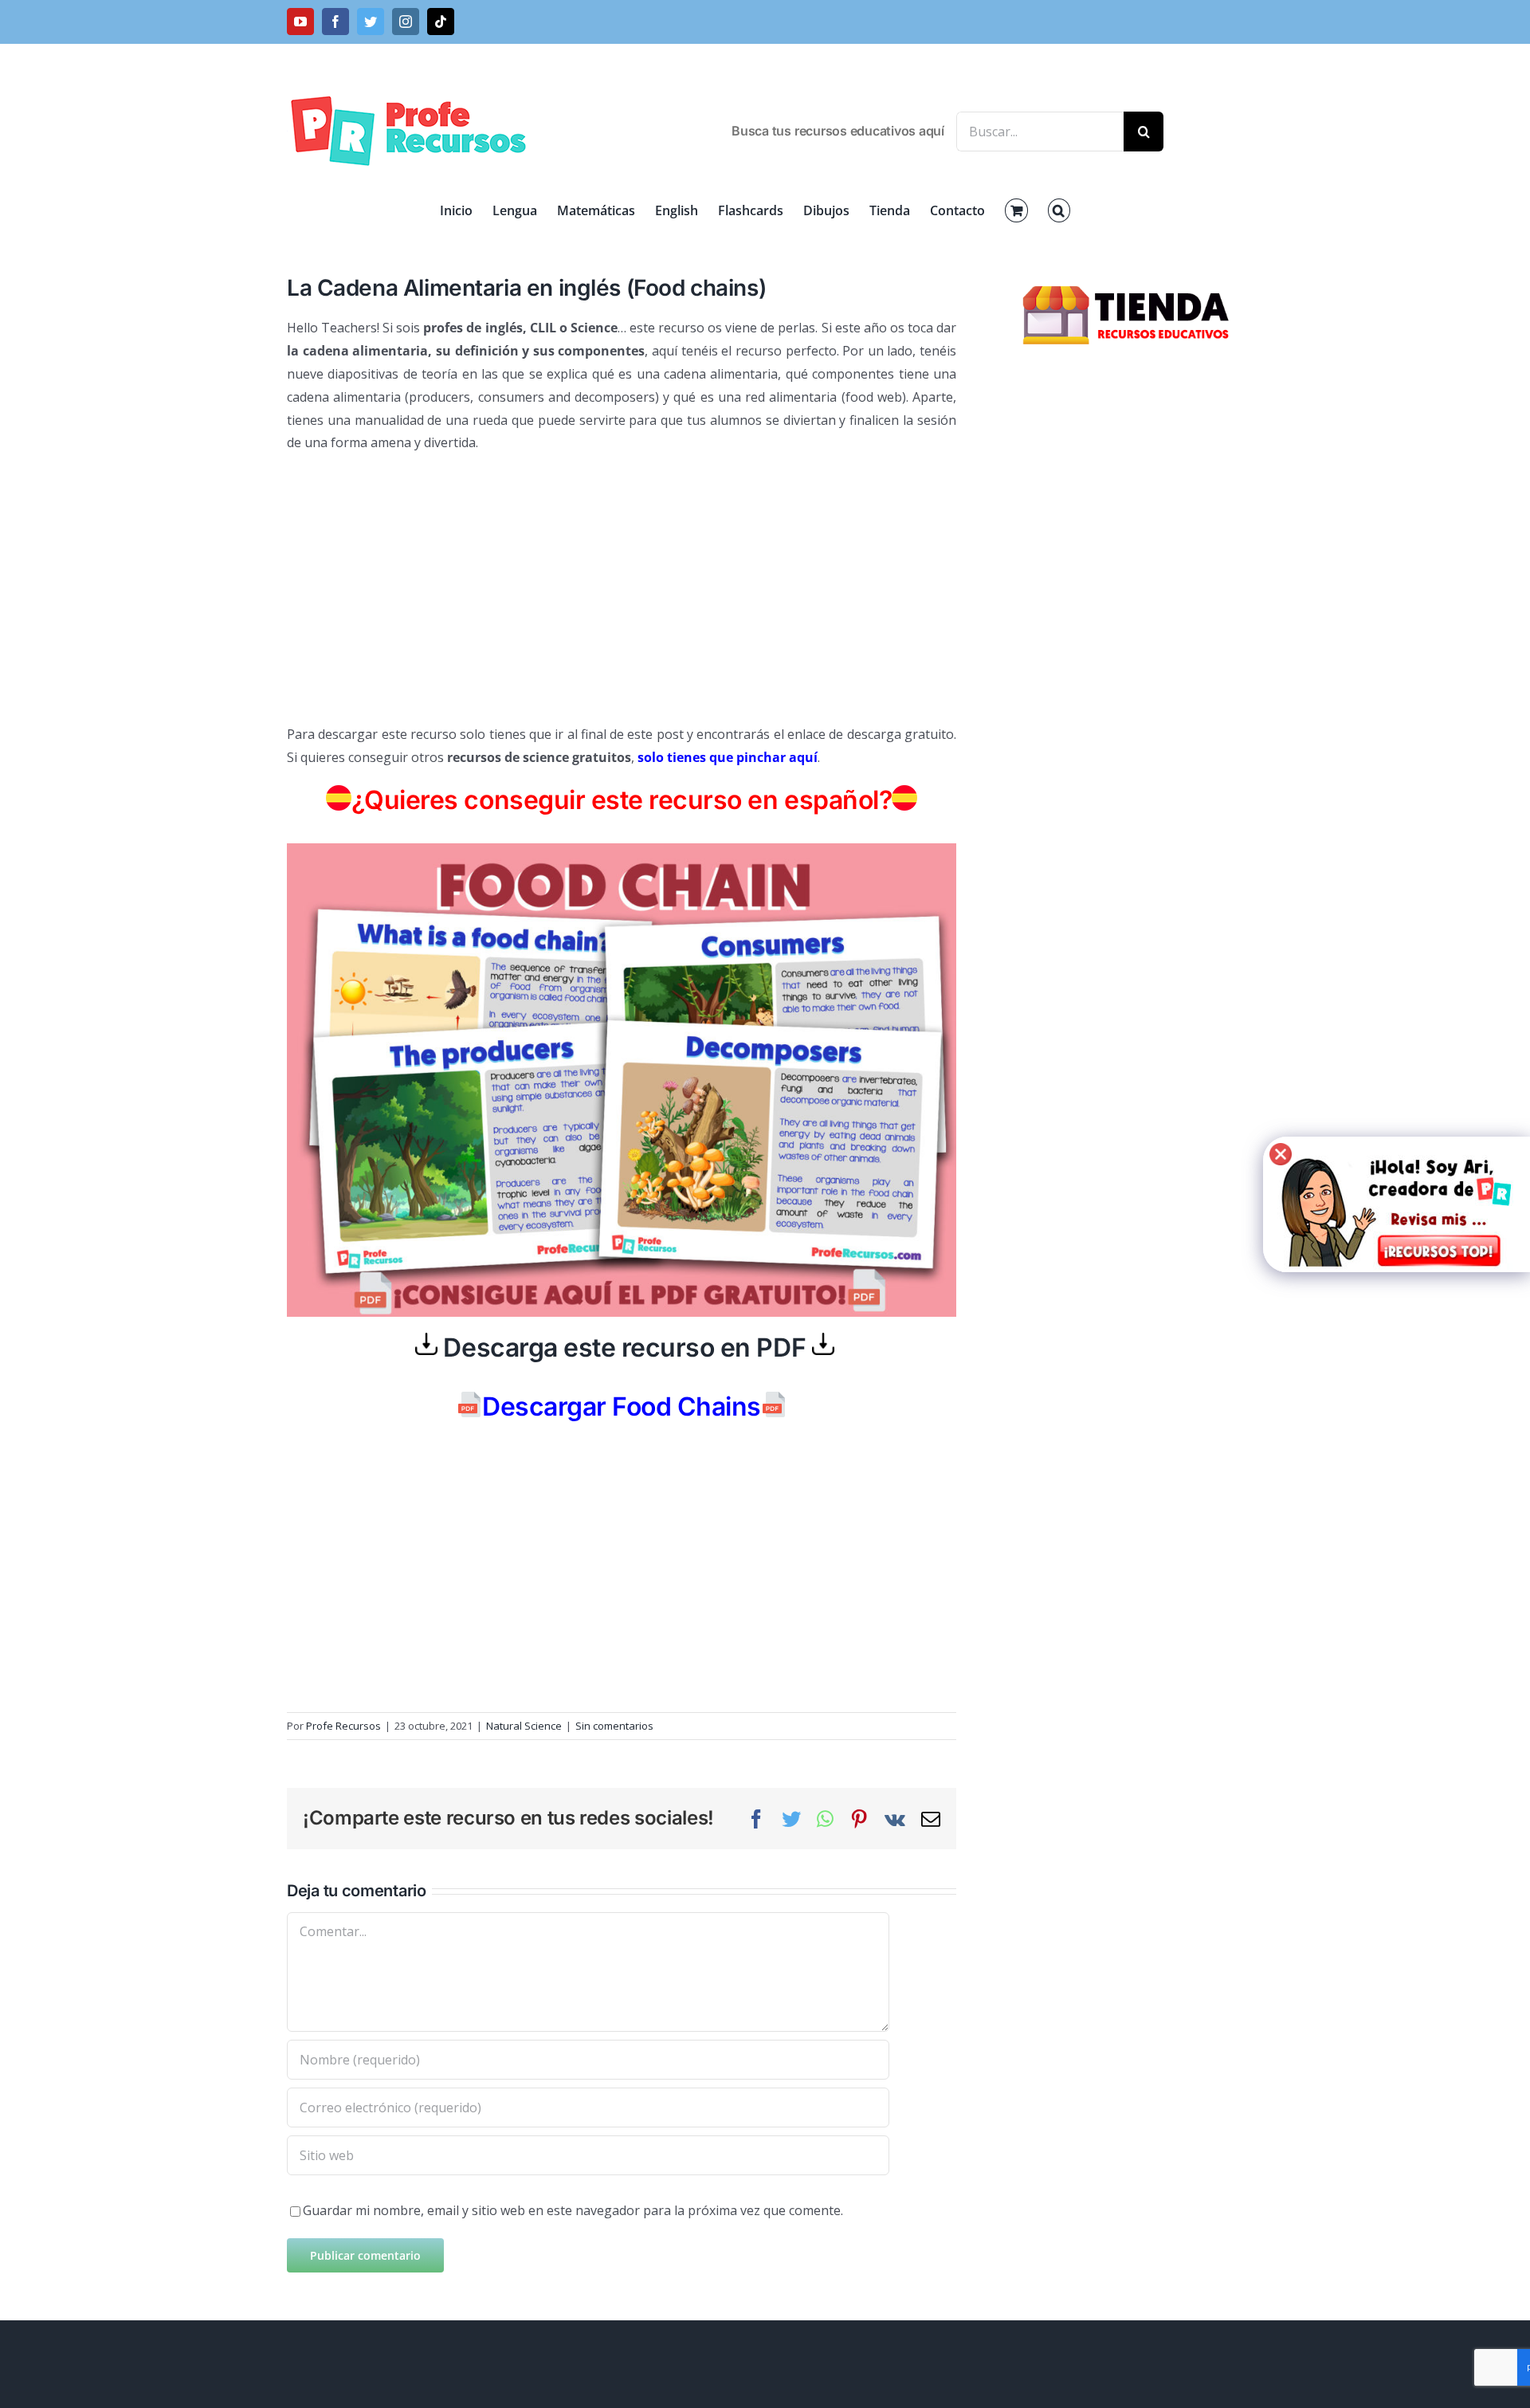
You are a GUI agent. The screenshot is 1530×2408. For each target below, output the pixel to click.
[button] (1059, 210)
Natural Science (524, 1726)
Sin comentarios (614, 1726)
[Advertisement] (622, 582)
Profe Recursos (343, 1726)
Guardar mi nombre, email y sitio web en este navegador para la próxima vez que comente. (573, 2210)
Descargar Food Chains (622, 1406)
